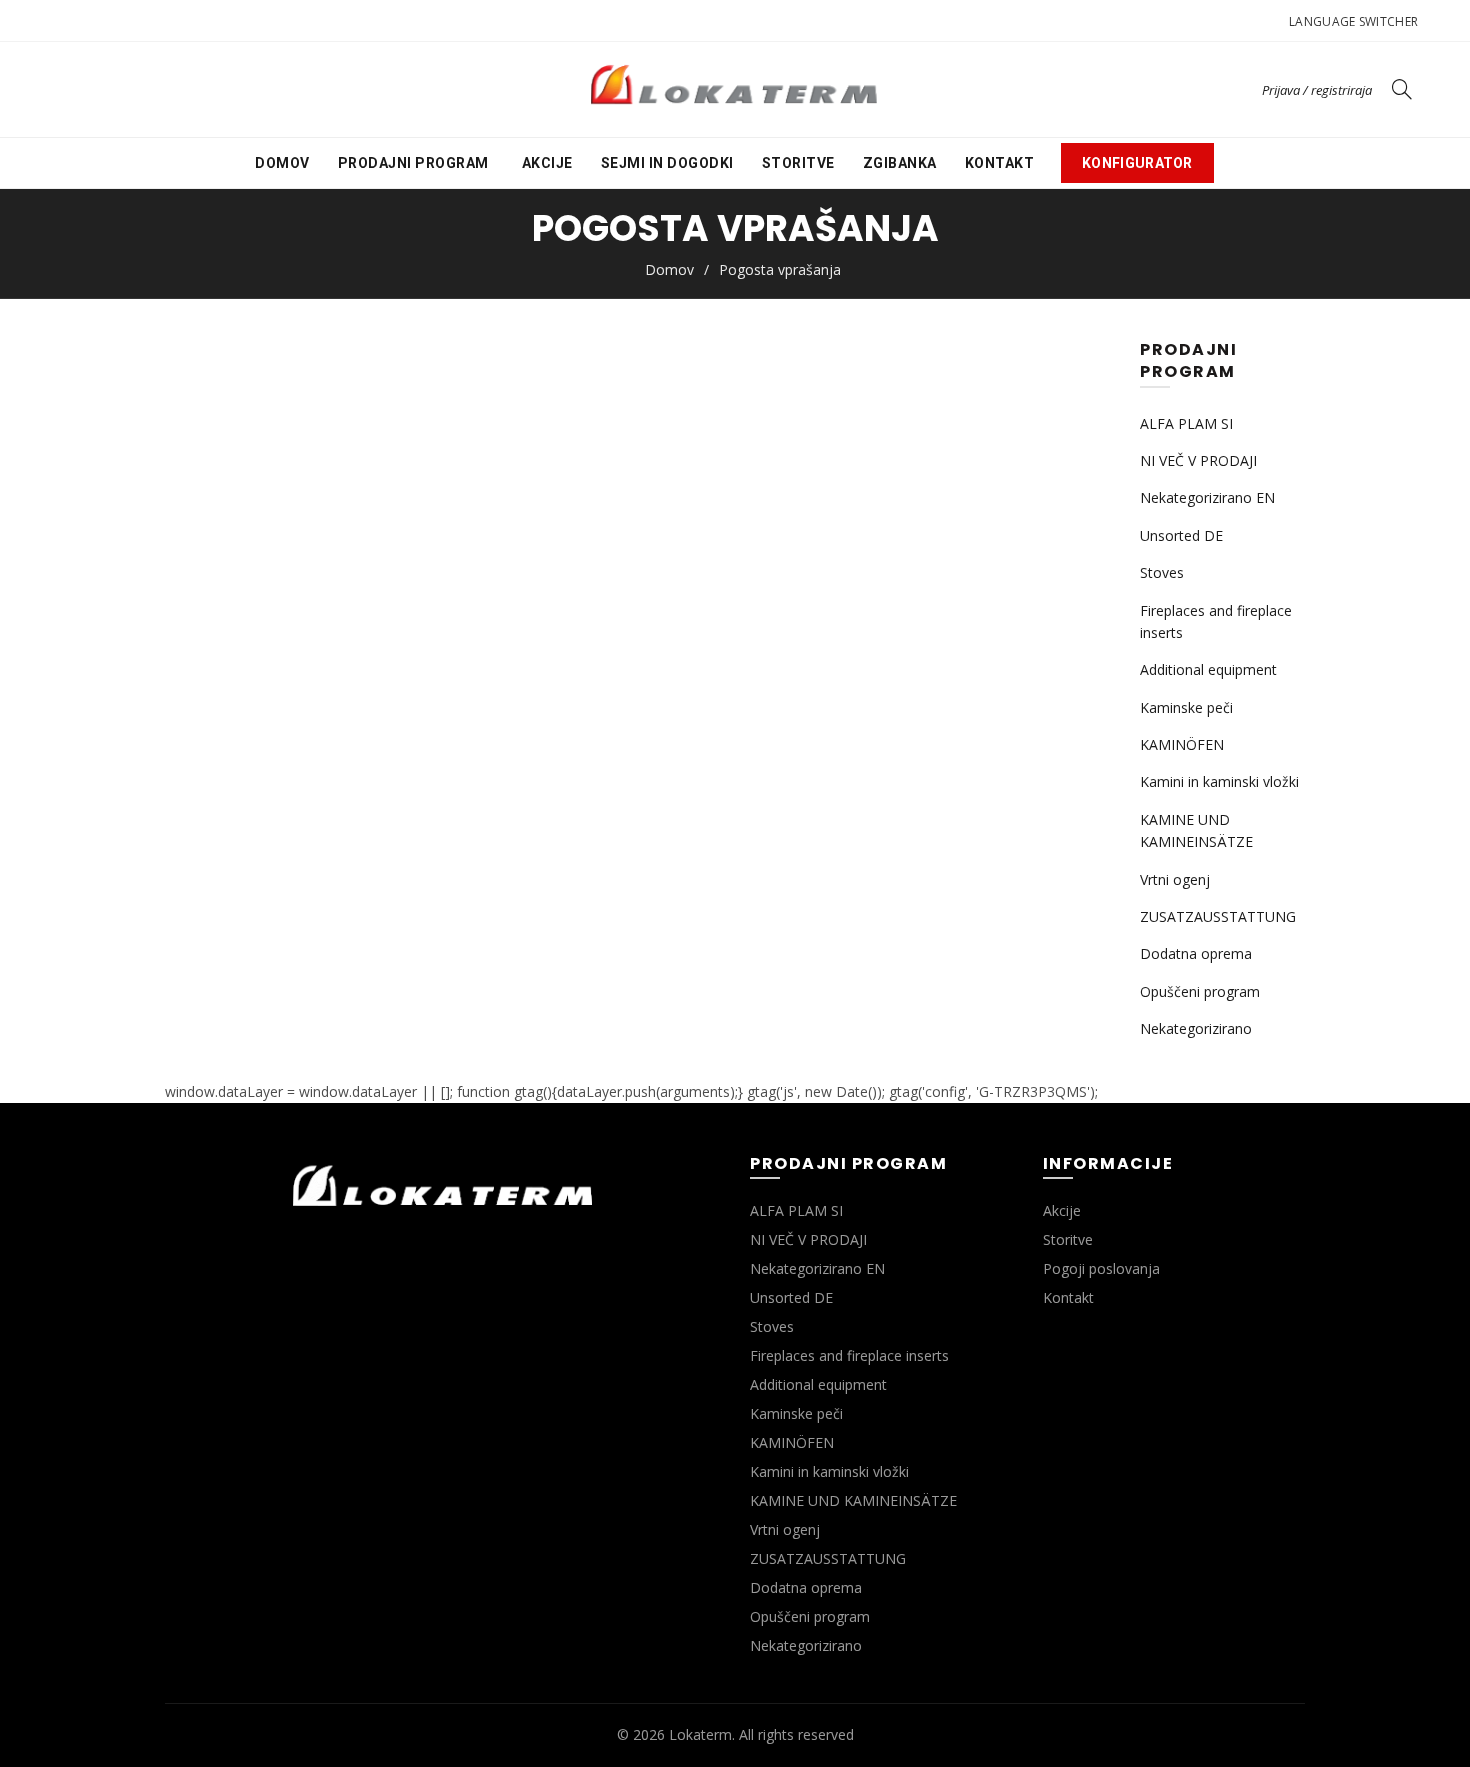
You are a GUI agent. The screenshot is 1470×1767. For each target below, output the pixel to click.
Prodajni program (413, 163)
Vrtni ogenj (1175, 879)
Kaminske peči (1186, 707)
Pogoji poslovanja (1101, 1268)
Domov (282, 163)
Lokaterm (700, 1734)
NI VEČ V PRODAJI (1198, 460)
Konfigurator (1137, 163)
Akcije (547, 163)
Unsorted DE (1181, 535)
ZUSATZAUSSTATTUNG (1218, 916)
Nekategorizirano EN (1207, 497)
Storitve (798, 163)
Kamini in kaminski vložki (1219, 781)
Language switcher (1353, 21)
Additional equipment (1208, 669)
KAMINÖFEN (1182, 744)
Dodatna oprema (1196, 953)
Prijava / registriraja (1317, 90)
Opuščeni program (1200, 991)
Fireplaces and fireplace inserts (849, 1355)
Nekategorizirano (1196, 1028)
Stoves (1162, 572)
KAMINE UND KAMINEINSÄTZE (853, 1500)
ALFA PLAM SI (1186, 423)
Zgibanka (900, 163)
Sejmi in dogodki (667, 163)
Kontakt (1000, 163)
